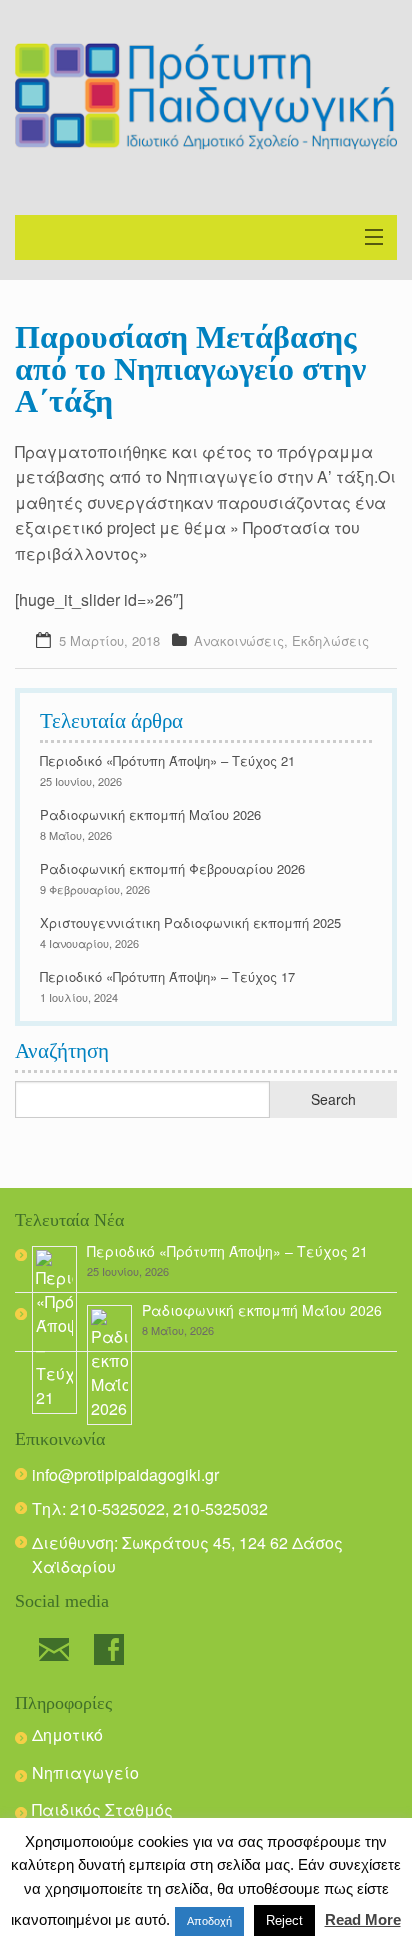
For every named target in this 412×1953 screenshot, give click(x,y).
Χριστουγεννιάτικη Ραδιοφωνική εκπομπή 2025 (190, 922)
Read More (363, 1919)
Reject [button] (284, 1920)
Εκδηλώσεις (330, 640)
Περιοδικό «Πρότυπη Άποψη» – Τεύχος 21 (167, 760)
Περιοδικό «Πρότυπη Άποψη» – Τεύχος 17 (167, 976)
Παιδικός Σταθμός (102, 1809)
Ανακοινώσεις (239, 640)
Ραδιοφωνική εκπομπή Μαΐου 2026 (150, 814)
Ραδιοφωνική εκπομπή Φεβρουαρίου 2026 (172, 868)
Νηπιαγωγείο (85, 1772)
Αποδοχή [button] (209, 1921)
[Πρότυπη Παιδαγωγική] (206, 96)
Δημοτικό (67, 1734)
